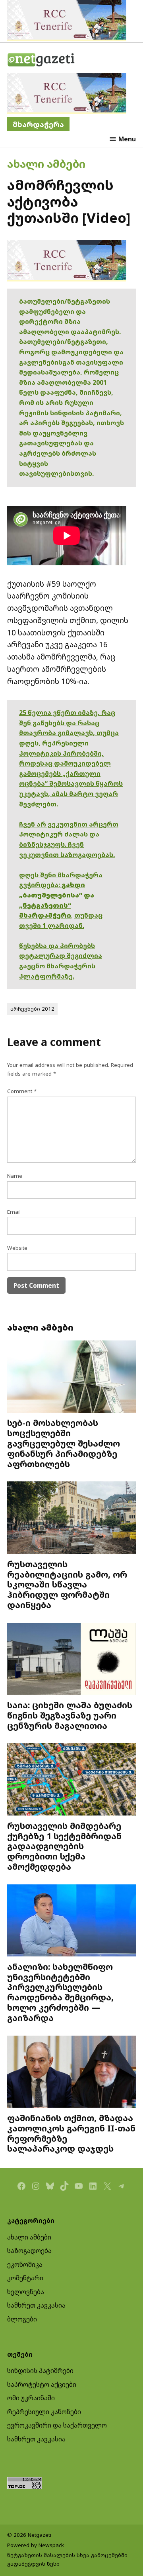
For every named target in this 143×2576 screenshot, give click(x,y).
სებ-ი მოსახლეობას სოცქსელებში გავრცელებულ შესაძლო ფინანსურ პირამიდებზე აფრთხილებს (64, 1443)
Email (14, 1212)
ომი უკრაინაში (31, 2398)
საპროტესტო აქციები (42, 2384)
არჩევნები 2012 (32, 1009)
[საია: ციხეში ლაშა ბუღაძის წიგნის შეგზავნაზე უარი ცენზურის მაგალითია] (71, 1660)
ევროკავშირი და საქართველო (57, 2425)
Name (15, 1176)
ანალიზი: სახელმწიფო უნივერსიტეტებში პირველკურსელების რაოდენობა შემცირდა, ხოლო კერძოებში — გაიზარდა (60, 1992)
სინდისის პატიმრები (40, 2371)
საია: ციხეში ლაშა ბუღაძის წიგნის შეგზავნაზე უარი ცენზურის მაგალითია (70, 1715)
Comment (22, 1091)
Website (17, 1248)
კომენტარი (25, 2278)
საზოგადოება (29, 2251)
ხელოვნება (26, 2292)
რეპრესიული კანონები (44, 2412)
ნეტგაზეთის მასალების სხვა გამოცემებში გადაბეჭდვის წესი (67, 2559)
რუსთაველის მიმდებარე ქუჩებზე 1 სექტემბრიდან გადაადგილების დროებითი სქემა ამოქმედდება (64, 1846)
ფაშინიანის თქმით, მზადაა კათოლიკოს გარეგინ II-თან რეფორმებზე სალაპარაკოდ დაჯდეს (71, 2133)
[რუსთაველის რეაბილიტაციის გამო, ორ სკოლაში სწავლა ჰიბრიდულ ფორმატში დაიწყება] (71, 1518)
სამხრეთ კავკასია (36, 2305)
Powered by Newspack (36, 2545)
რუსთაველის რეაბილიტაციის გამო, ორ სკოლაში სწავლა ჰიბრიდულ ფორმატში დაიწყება (67, 1584)
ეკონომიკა (25, 2264)
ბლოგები (22, 2319)
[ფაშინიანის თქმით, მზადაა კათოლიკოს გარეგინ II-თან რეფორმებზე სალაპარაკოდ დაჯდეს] (71, 2073)
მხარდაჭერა (38, 124)
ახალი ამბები (46, 164)
